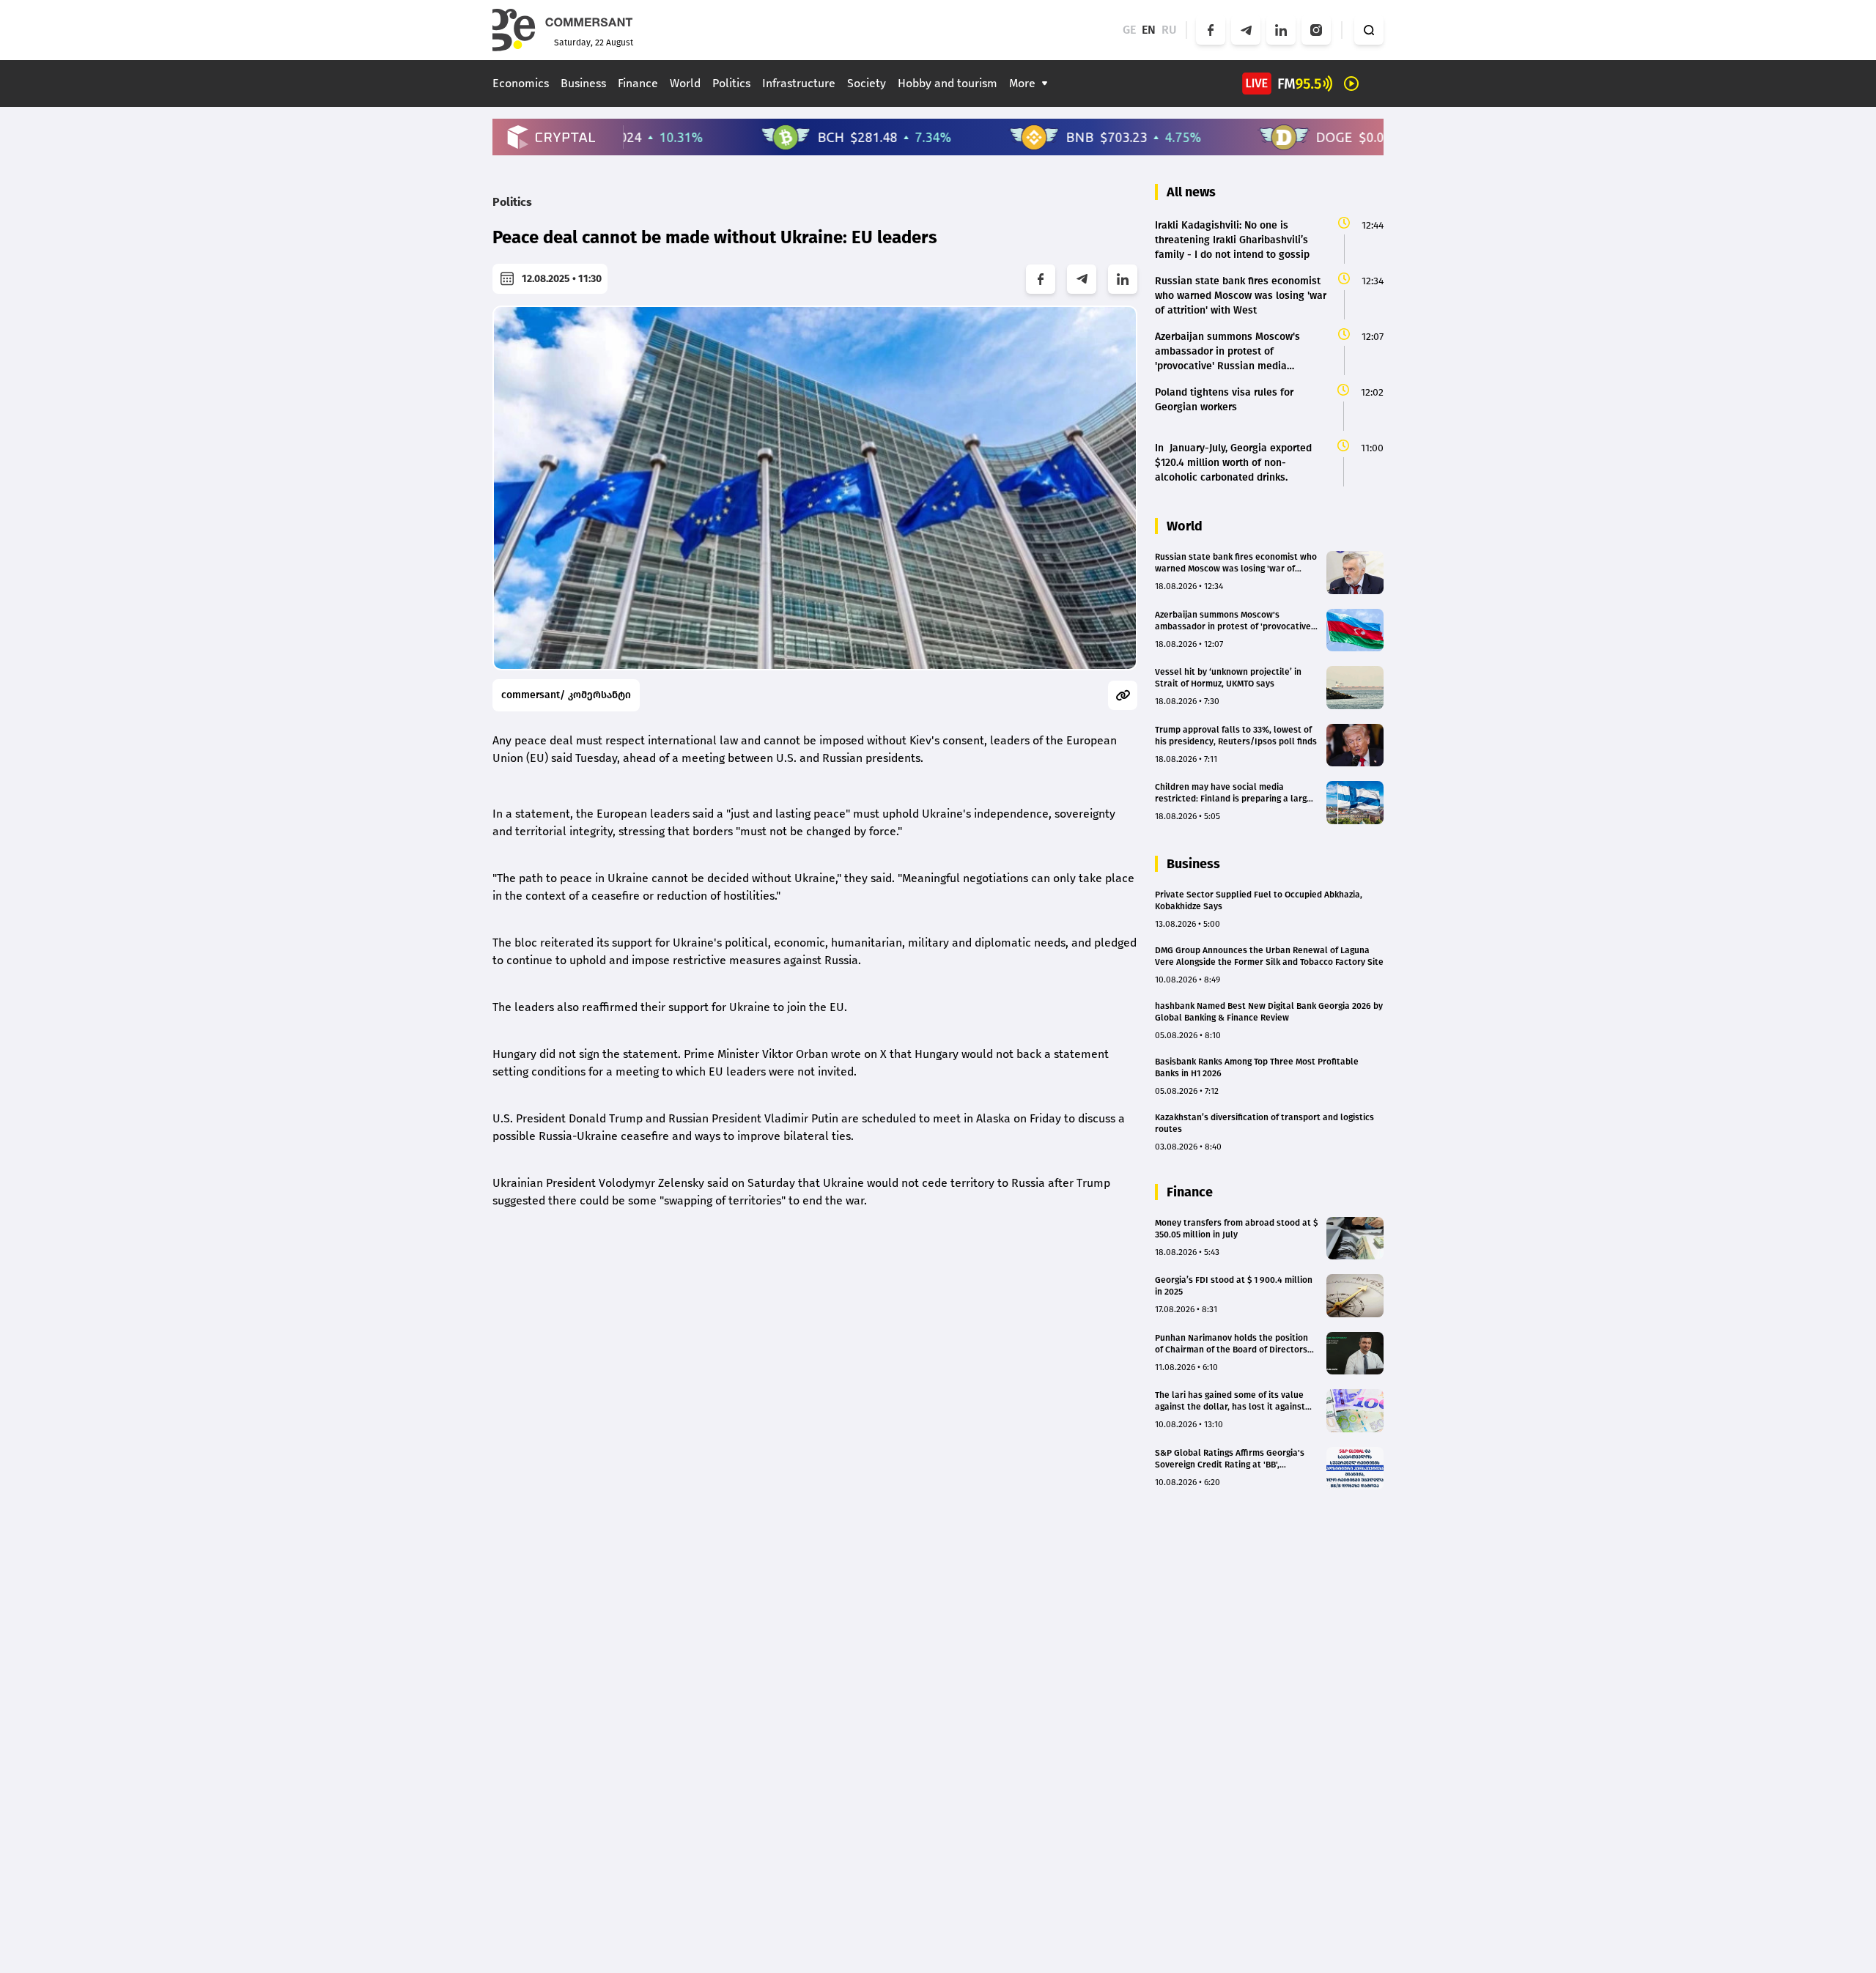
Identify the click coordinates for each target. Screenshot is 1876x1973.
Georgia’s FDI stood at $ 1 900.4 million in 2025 (1234, 1286)
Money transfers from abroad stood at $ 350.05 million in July (1236, 1229)
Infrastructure (799, 83)
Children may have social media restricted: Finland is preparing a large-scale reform (1235, 793)
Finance (638, 83)
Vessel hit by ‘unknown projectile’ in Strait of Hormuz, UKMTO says (1228, 678)
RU (1169, 30)
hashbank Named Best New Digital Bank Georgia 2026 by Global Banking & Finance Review (1269, 1012)
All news (1191, 192)
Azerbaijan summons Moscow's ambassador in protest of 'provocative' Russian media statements (1234, 621)
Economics (521, 83)
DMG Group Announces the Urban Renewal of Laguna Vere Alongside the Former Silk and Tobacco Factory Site (1269, 956)
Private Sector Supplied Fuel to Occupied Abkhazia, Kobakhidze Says (1259, 900)
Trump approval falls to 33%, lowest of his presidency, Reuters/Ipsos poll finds (1236, 736)
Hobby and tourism (948, 83)
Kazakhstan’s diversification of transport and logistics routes (1264, 1123)
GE (1129, 30)
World (685, 83)
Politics (731, 83)
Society (867, 83)
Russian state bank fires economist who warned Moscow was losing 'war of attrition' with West (1236, 563)
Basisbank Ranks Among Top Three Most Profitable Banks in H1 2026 (1257, 1067)
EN (1149, 30)
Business (583, 83)
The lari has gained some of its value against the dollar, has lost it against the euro (1230, 1401)
